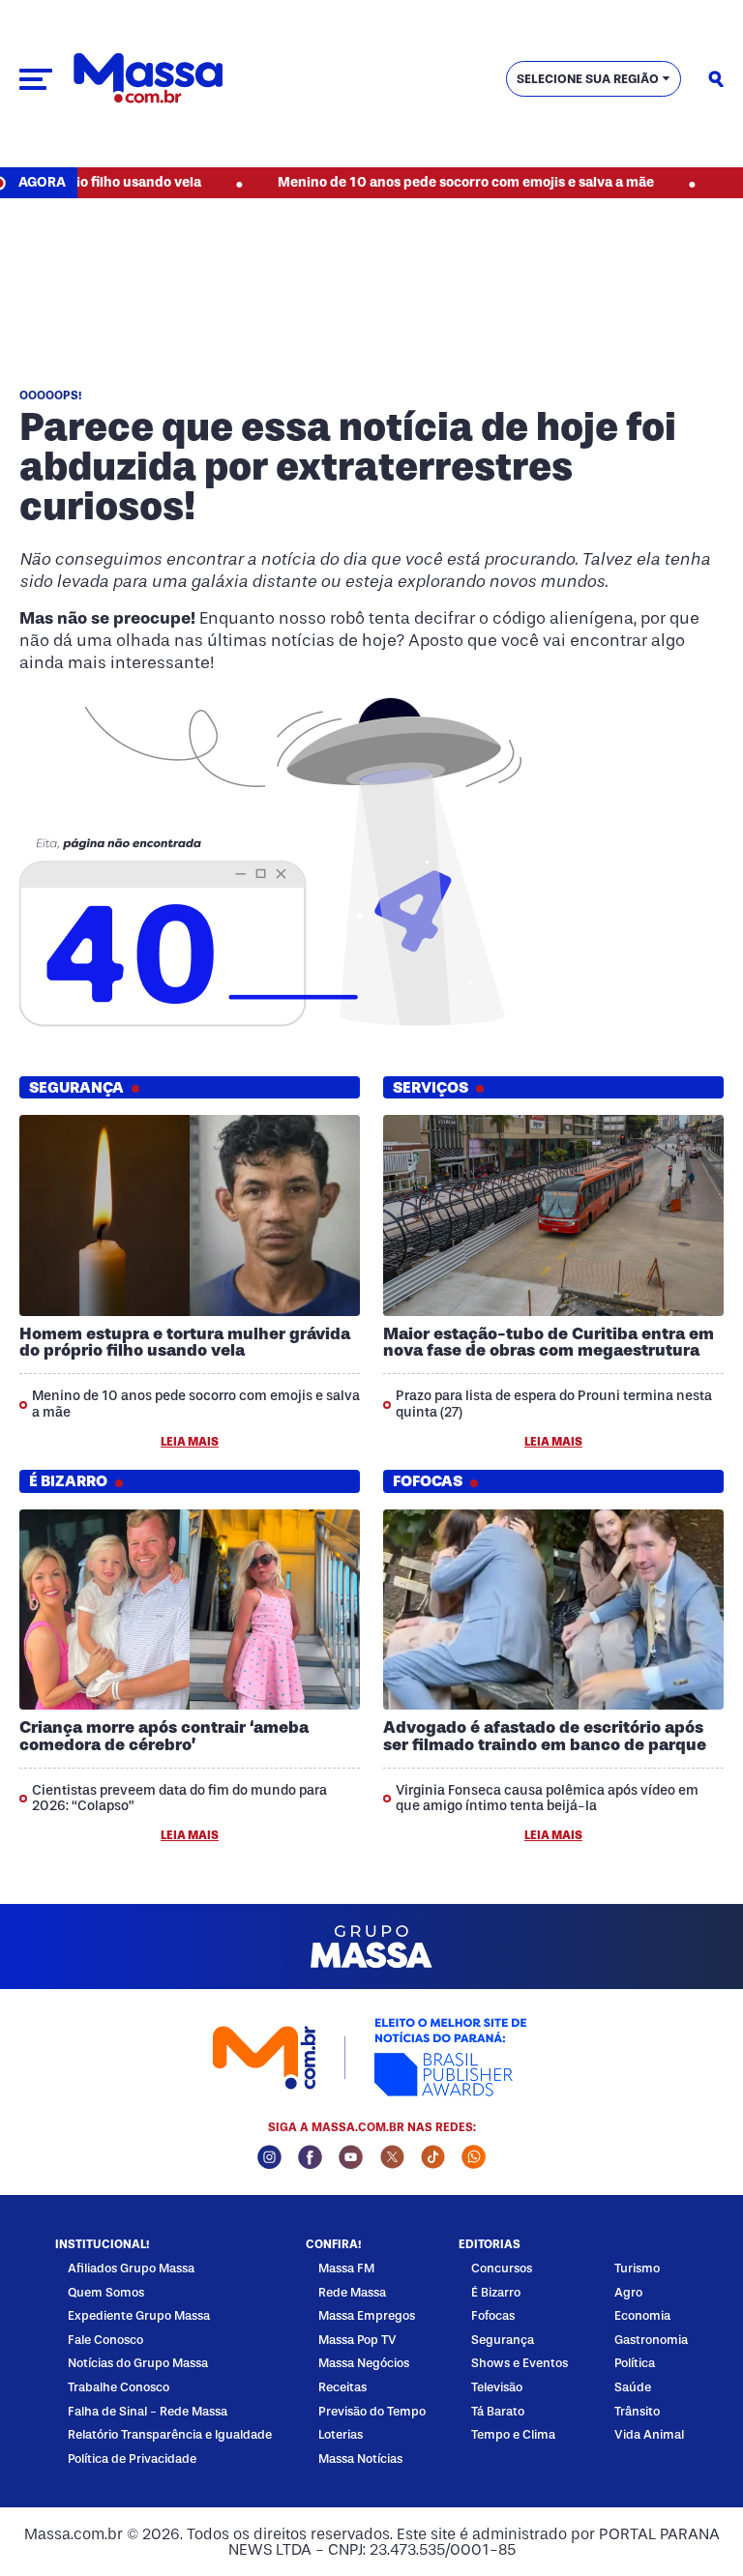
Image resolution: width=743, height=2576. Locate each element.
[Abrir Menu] (36, 79)
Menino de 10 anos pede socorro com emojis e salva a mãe (416, 182)
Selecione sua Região (588, 79)
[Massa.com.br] (148, 79)
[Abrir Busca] (716, 79)
